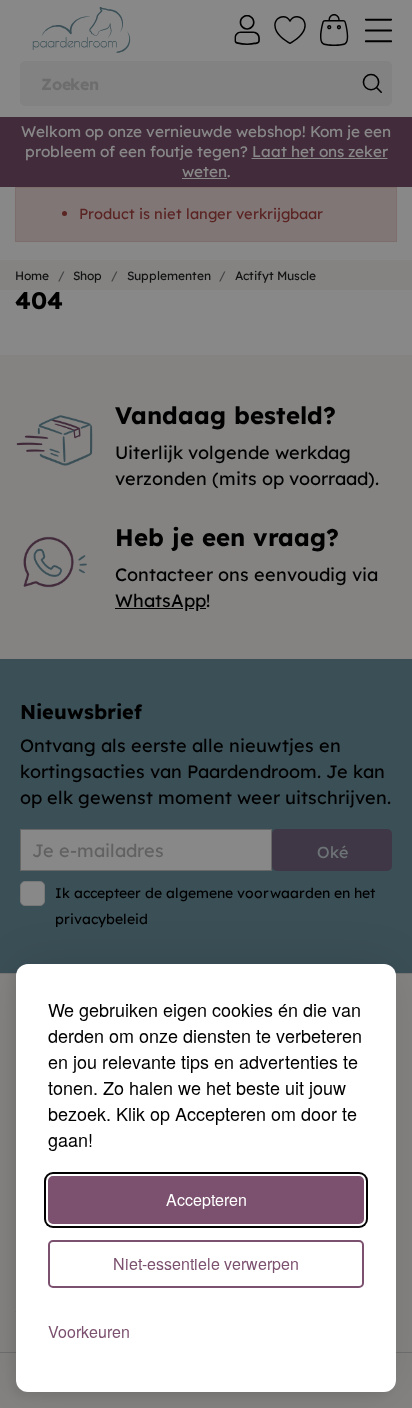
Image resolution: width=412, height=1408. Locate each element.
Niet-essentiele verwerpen (206, 1263)
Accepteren (206, 1199)
